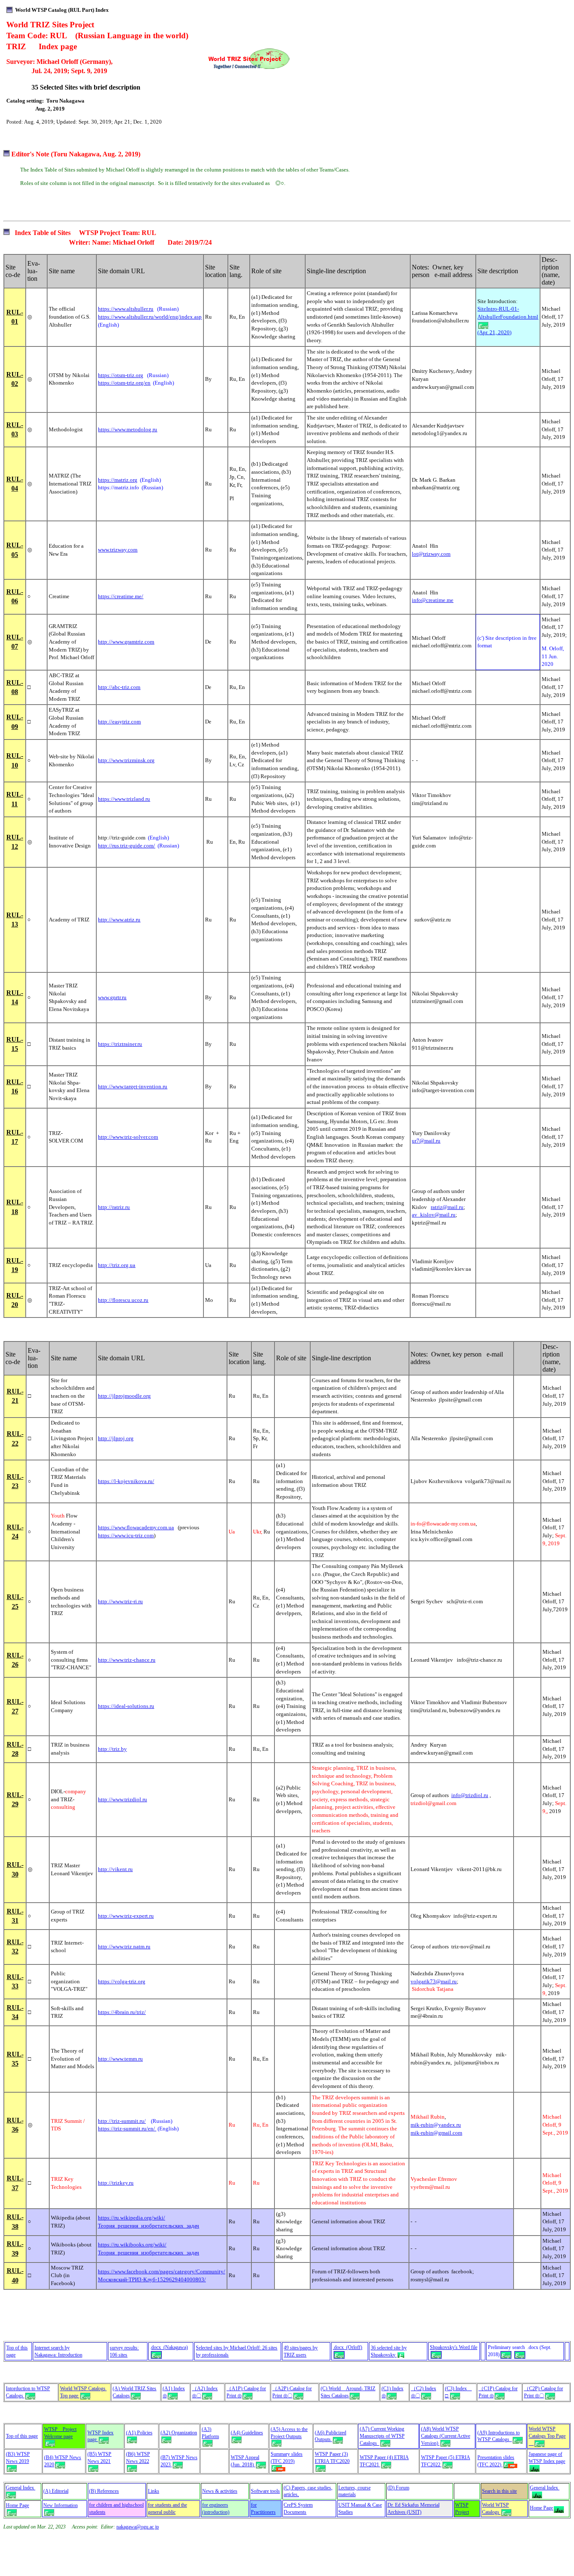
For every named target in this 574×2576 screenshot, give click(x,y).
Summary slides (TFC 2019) (287, 2458)
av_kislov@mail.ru (434, 1215)
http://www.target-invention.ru (133, 1086)
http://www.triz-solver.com (128, 1137)
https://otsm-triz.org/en (124, 383)
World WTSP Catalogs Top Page (547, 2436)
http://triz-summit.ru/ (122, 2121)
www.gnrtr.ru (112, 997)
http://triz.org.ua (117, 1265)
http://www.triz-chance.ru (127, 1660)
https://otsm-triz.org (121, 375)
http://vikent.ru (115, 1869)
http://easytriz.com (119, 722)
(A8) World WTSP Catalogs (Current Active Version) (446, 2436)
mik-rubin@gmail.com (436, 2133)
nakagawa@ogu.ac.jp (138, 2527)
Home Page (17, 2505)
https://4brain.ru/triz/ (122, 2012)
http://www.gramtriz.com (126, 642)
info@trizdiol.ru (470, 1795)
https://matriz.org (118, 480)
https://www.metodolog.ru (128, 429)
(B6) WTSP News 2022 (138, 2458)
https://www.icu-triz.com (126, 1535)
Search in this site (499, 2491)
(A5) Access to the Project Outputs (289, 2433)
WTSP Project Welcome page (60, 2433)
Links (154, 2491)
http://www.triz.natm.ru (124, 1947)
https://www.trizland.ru (124, 799)
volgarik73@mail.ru (434, 1981)
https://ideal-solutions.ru (126, 1706)
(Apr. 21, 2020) (494, 332)
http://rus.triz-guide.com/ (126, 846)
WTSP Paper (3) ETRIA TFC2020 (332, 2458)
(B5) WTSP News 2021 (99, 2458)
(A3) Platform (210, 2433)
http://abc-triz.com (119, 687)
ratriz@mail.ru (447, 1207)
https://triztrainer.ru (120, 1044)
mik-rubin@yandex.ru (436, 2125)
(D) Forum (398, 2488)
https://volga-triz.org (122, 1981)
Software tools (265, 2491)
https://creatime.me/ (121, 596)
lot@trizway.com (431, 554)
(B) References (104, 2491)
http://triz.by (112, 1749)
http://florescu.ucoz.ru (123, 1300)
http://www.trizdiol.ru (122, 1799)
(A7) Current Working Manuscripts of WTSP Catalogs (382, 2436)
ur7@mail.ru (426, 1141)
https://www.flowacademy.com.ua (136, 1527)
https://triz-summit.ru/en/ (127, 2129)
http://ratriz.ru (114, 1207)
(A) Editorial (56, 2491)
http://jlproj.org (116, 1438)
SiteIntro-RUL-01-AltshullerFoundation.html (508, 313)
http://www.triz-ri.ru (120, 1601)
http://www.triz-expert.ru (126, 1916)
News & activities (220, 2491)
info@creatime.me (433, 600)
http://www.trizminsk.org (126, 760)
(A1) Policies (139, 2433)
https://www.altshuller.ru (126, 309)
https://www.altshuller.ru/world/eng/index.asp (150, 317)
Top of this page (22, 2436)
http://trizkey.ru (116, 2183)
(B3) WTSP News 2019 (18, 2458)
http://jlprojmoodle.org (124, 1396)
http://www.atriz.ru (119, 920)
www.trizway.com (118, 550)
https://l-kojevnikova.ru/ (126, 1481)
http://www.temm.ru (120, 2059)
